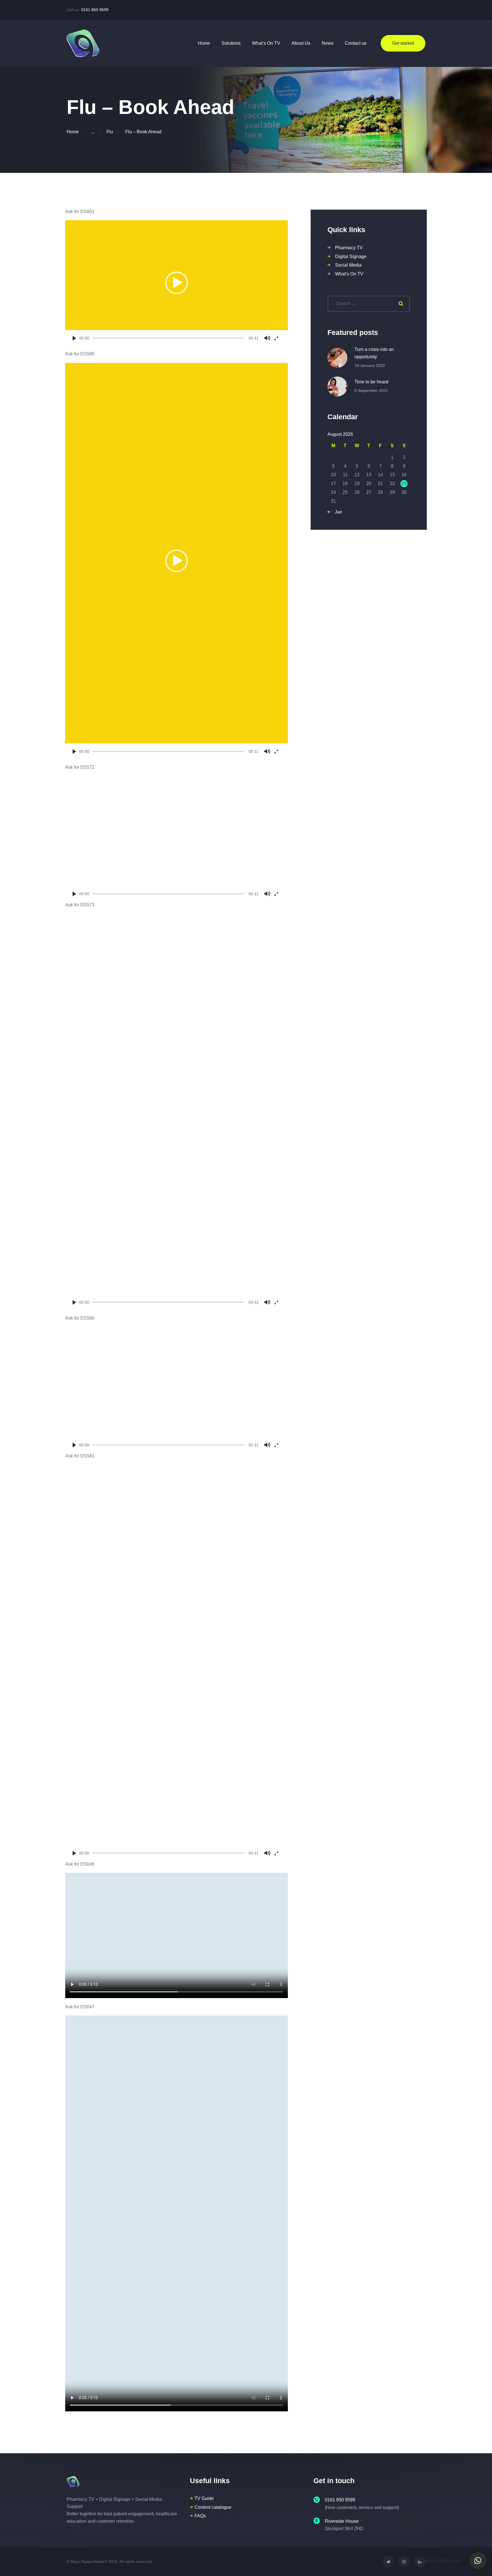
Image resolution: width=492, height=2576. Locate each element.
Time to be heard (371, 382)
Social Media (348, 265)
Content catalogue (213, 2507)
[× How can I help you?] (478, 2561)
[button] (177, 283)
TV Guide (204, 2498)
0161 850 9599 (95, 10)
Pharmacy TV (349, 248)
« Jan (337, 512)
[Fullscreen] (276, 338)
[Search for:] (369, 303)
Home (73, 132)
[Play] (74, 338)
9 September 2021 (371, 391)
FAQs (200, 2516)
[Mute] (267, 338)
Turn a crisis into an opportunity (374, 353)
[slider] (168, 338)
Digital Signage (351, 256)
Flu (110, 132)
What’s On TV (349, 274)
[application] (177, 283)
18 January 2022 (370, 365)
